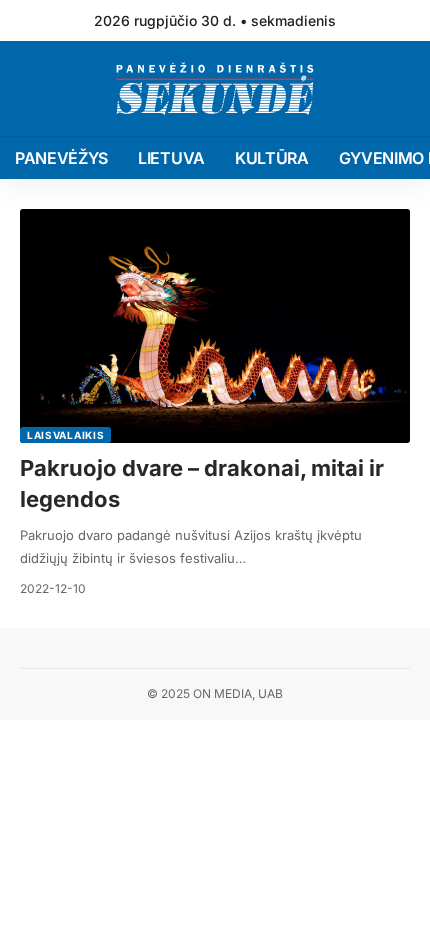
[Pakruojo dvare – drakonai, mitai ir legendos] (215, 326)
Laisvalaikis (65, 435)
